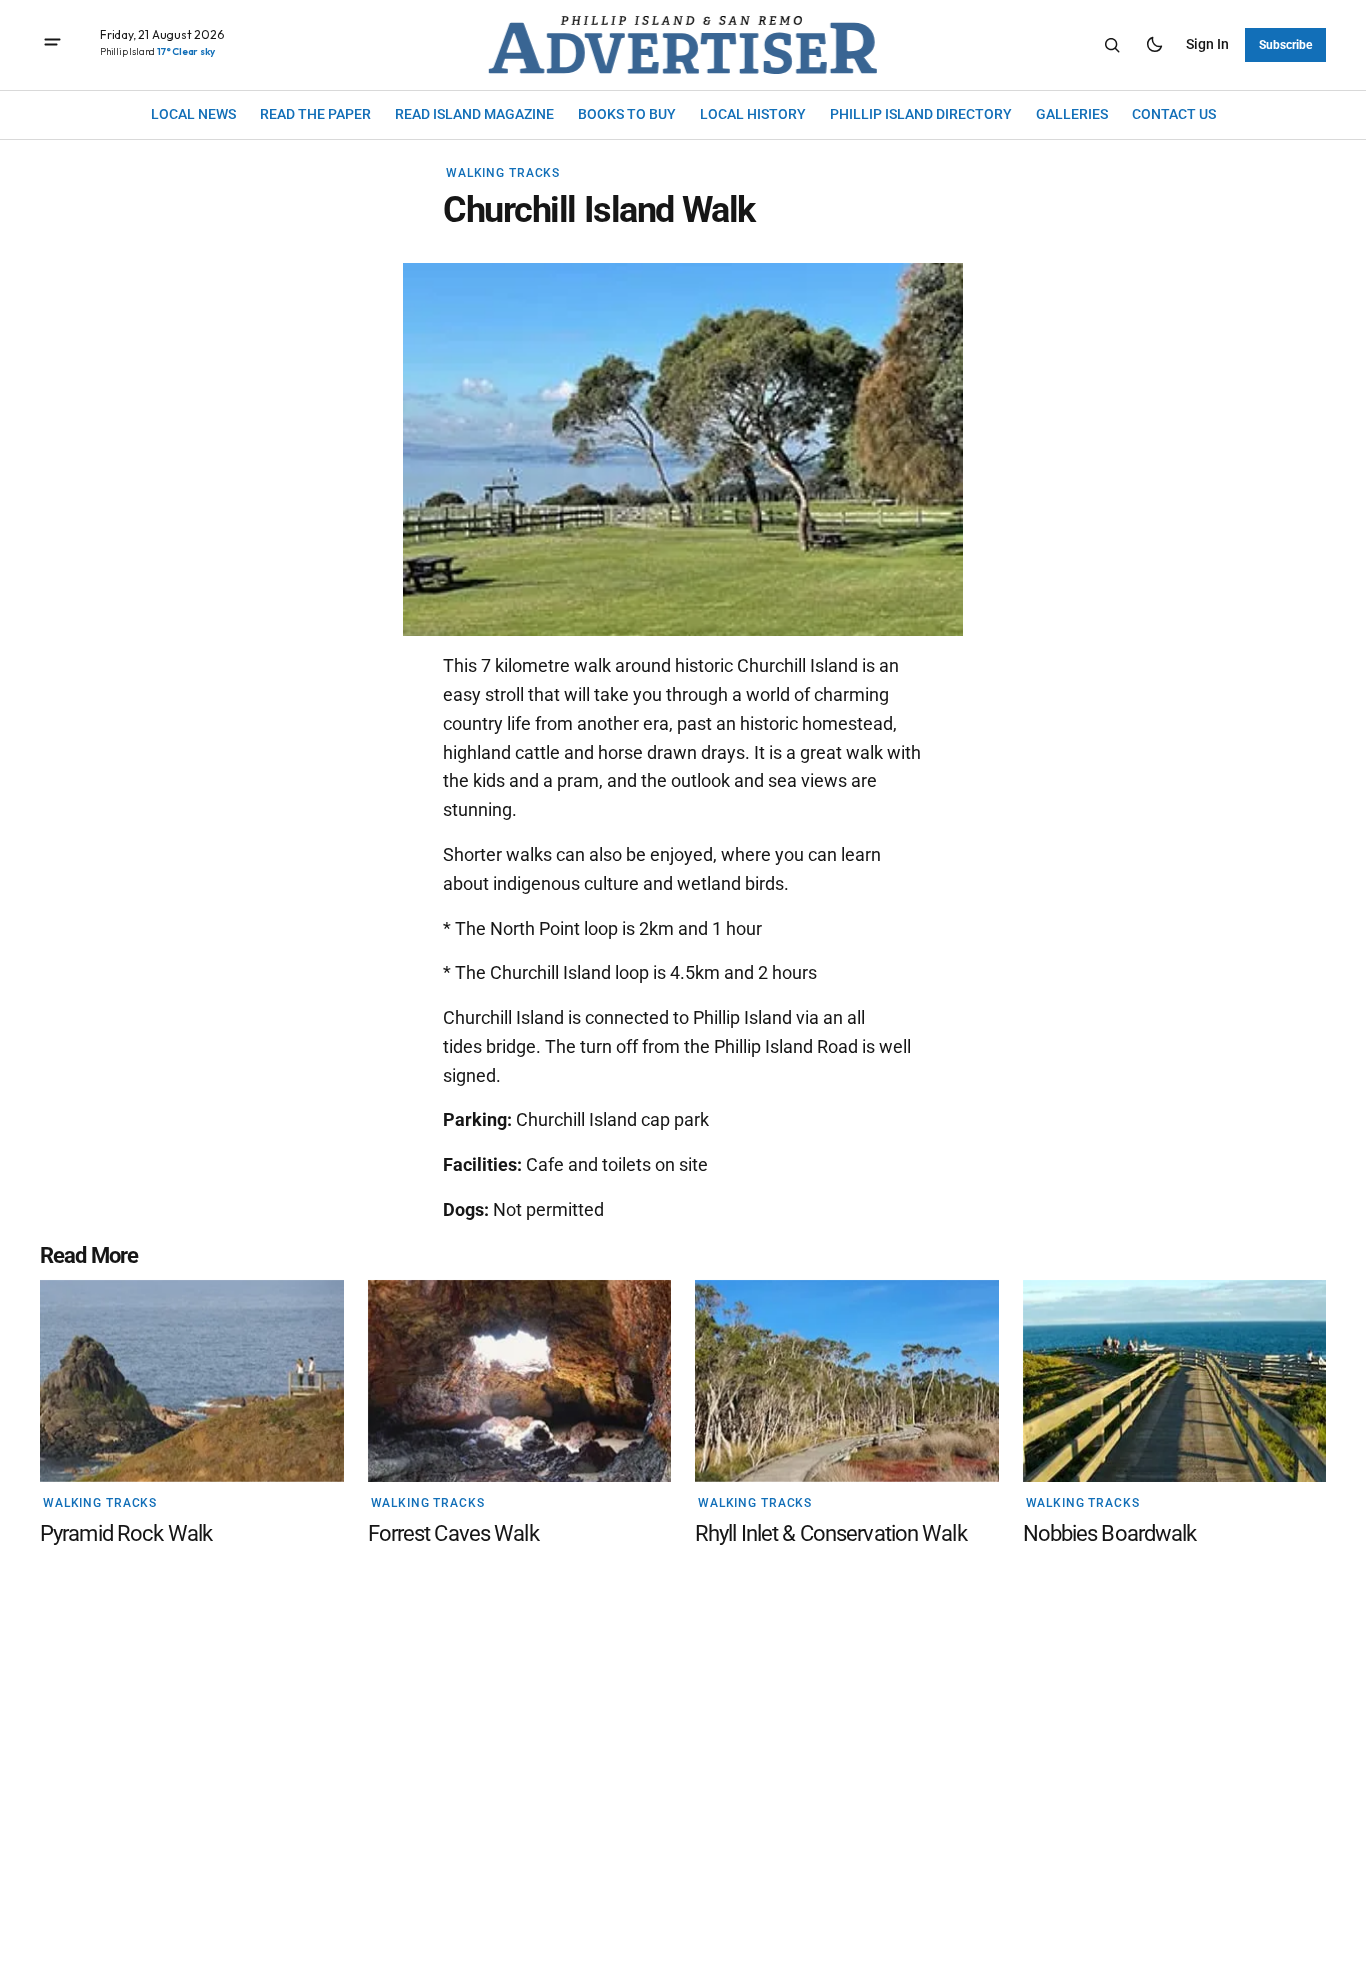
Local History (753, 114)
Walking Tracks (503, 173)
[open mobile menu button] (52, 44)
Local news (193, 114)
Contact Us (1174, 114)
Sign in (1207, 44)
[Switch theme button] (1154, 45)
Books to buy (627, 114)
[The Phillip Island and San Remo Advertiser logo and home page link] (683, 45)
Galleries (1072, 114)
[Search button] (1112, 45)
